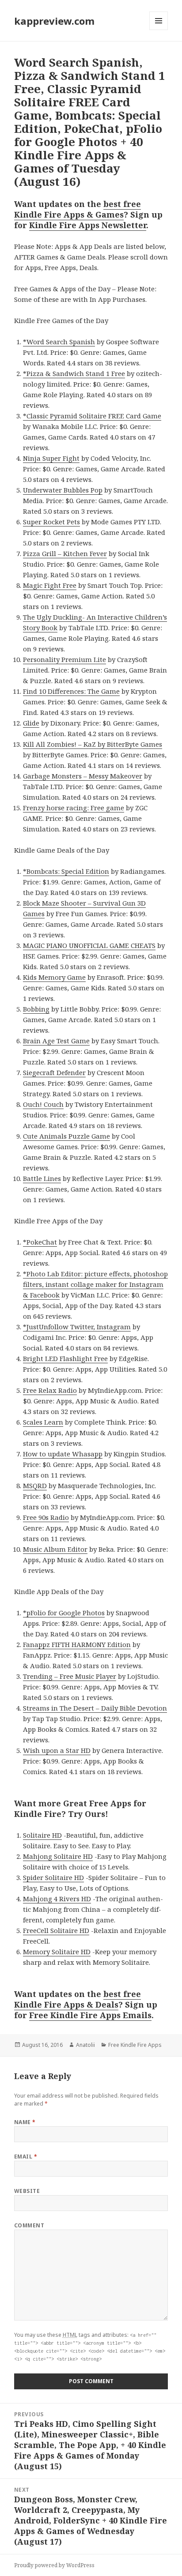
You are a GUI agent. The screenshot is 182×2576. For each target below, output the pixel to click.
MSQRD (35, 1485)
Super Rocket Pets (51, 522)
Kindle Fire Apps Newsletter (88, 225)
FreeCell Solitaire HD (56, 1930)
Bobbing (36, 1009)
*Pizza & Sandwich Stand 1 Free (74, 373)
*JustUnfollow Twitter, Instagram (77, 1327)
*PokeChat (40, 1242)
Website (27, 2191)
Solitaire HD (42, 1835)
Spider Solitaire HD (53, 1877)
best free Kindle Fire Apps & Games (78, 209)
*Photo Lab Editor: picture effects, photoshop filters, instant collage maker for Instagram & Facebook (95, 1284)
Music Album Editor (55, 1549)
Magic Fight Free (50, 585)
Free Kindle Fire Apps (135, 2045)
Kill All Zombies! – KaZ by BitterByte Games (93, 744)
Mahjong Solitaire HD (58, 1856)
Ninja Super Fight (51, 458)
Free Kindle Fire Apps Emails (90, 2015)
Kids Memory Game (54, 977)
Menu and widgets (159, 30)
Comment (29, 2225)
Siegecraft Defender (54, 1072)
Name (25, 2122)
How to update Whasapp (63, 1454)
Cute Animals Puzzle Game (66, 1136)
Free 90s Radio (46, 1517)
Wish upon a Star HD (57, 1750)
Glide (31, 723)
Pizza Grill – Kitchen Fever (65, 553)
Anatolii (85, 2045)
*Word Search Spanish (59, 342)
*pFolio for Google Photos (64, 1613)
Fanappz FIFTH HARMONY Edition (77, 1644)
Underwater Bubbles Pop (63, 490)
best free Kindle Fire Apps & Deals (78, 1999)
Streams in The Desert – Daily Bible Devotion (95, 1708)
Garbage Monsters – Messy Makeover (83, 776)
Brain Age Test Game (56, 1041)
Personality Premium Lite (64, 659)
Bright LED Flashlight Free (65, 1358)
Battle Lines (42, 1178)
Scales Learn (43, 1422)
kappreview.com (54, 21)
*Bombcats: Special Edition (66, 871)
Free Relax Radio (50, 1390)
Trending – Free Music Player (70, 1676)
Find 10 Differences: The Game (71, 691)
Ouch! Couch (43, 1104)
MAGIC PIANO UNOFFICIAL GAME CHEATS (89, 945)
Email (26, 2157)
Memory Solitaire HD (57, 1952)
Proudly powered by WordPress (54, 2565)
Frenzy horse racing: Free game (74, 808)
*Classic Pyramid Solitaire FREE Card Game (92, 416)
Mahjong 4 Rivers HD (57, 1899)
